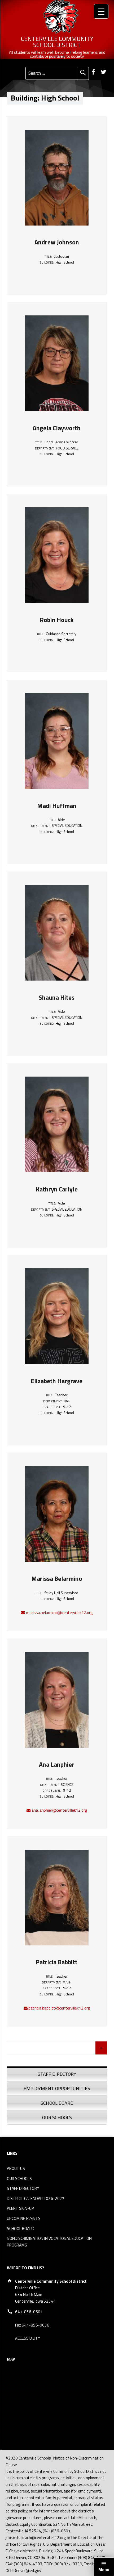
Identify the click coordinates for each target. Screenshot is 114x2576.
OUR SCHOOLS (19, 2179)
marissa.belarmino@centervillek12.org (59, 1613)
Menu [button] (104, 2570)
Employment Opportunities (57, 2088)
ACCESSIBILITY (28, 2338)
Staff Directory (57, 2074)
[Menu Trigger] (101, 11)
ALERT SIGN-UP (20, 2208)
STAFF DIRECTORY (23, 2188)
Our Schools (57, 2117)
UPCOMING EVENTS (24, 2218)
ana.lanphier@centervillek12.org (59, 1810)
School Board (57, 2103)
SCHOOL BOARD (21, 2229)
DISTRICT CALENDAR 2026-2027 (36, 2198)
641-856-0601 (29, 2312)
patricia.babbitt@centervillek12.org (59, 2008)
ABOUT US (16, 2168)
